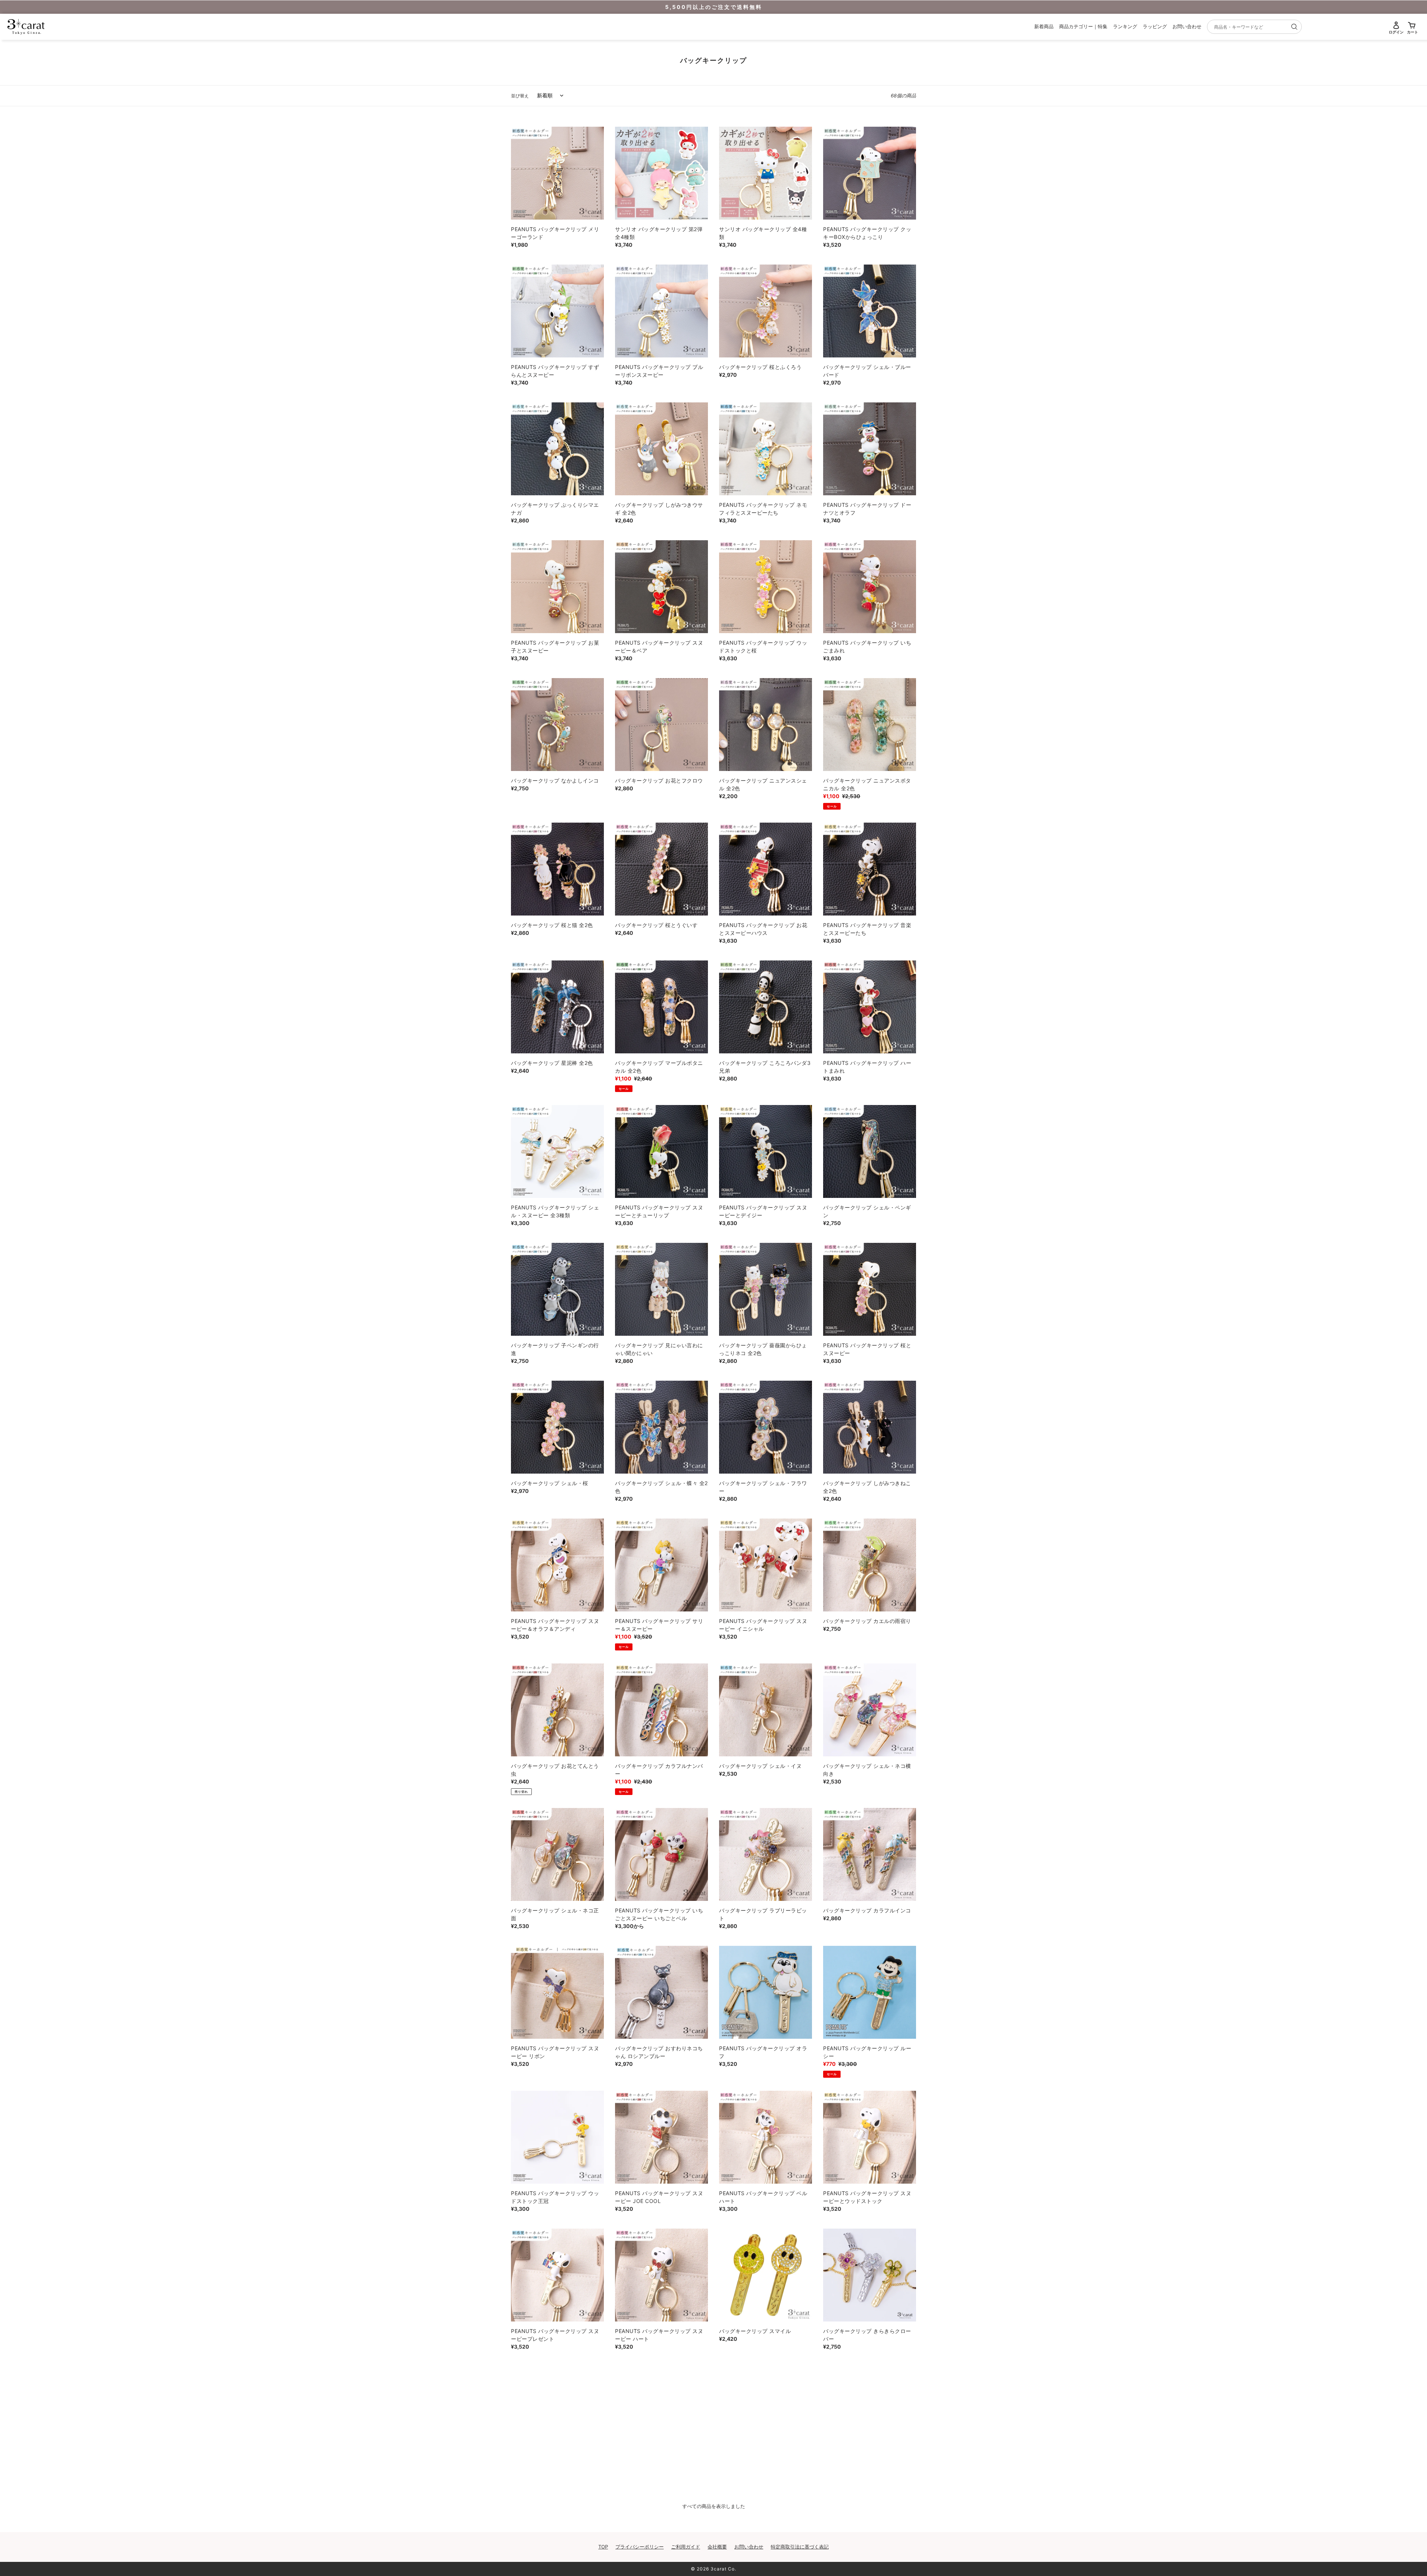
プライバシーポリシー (640, 2547)
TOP (603, 2547)
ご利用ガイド (686, 2547)
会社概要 (717, 2547)
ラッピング (1155, 26)
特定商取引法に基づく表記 (800, 2547)
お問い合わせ (1187, 26)
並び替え (520, 96)
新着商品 (1044, 26)
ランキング (1125, 26)
